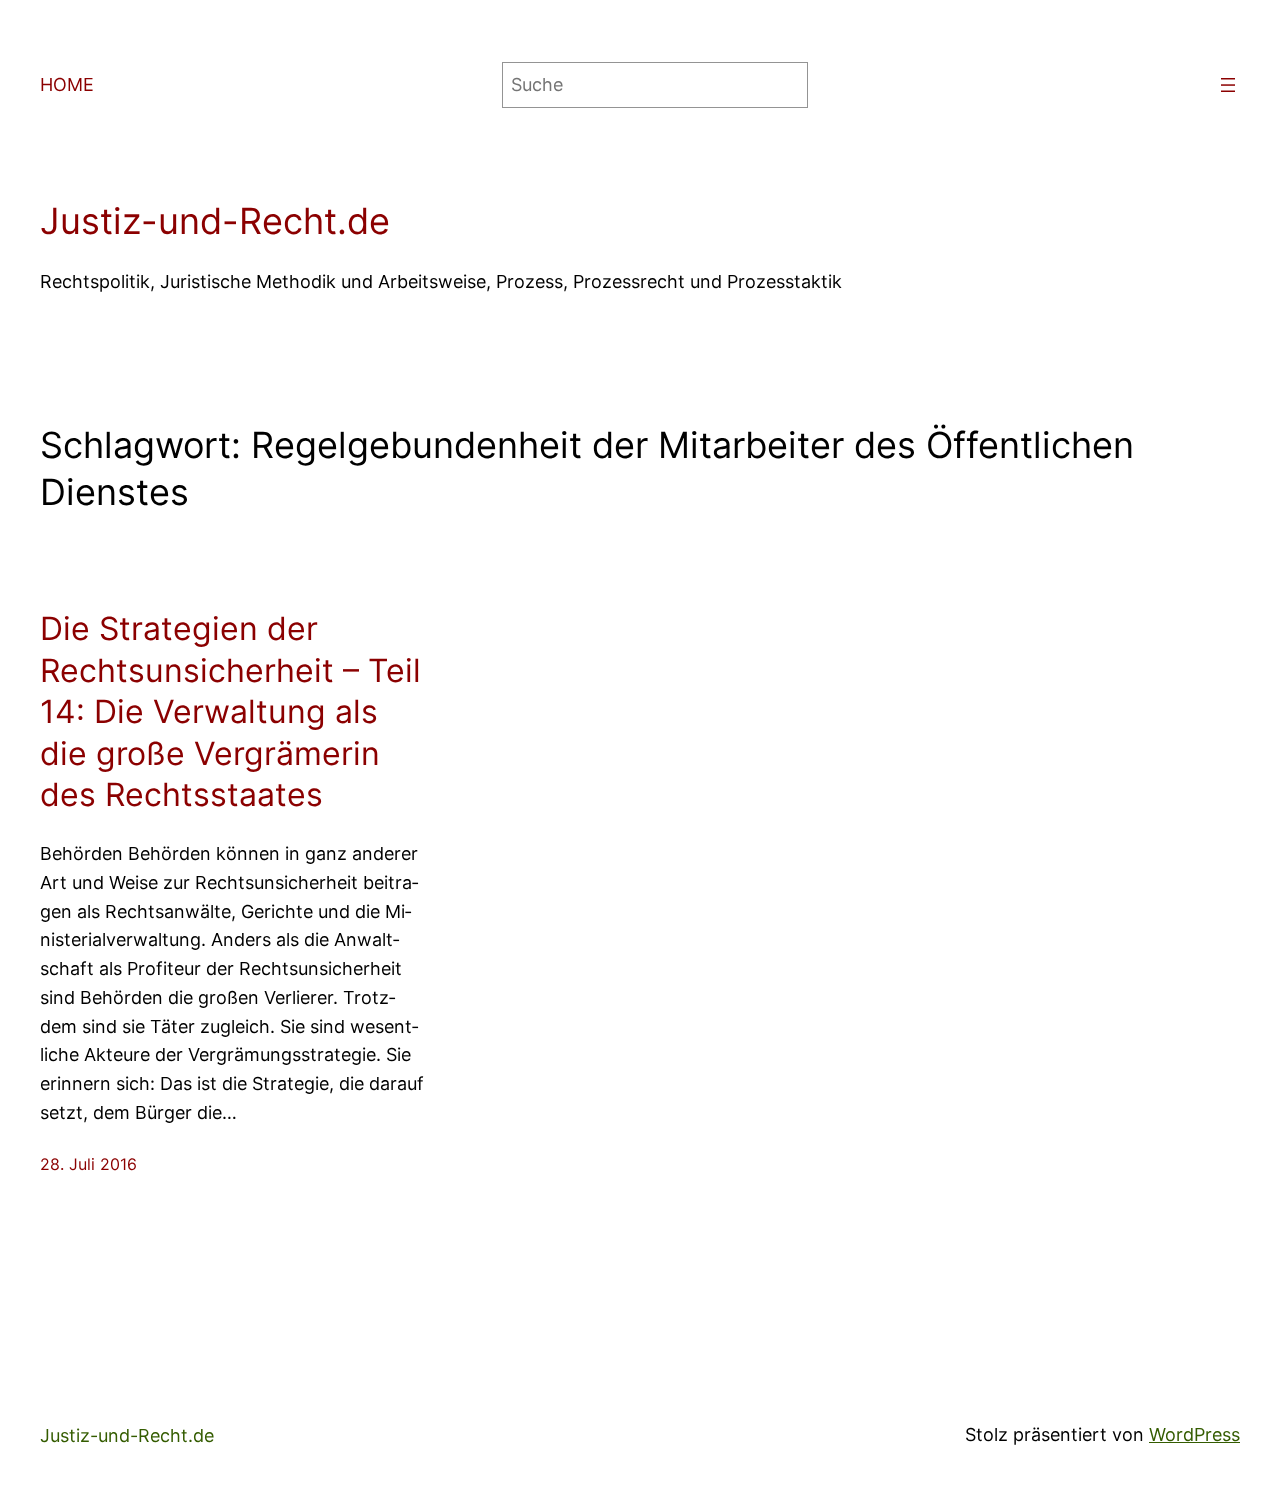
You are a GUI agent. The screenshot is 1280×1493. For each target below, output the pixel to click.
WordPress (1194, 1434)
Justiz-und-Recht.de (215, 221)
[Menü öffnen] (1228, 85)
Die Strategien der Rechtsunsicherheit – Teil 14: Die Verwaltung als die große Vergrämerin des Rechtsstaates (230, 711)
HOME (67, 84)
